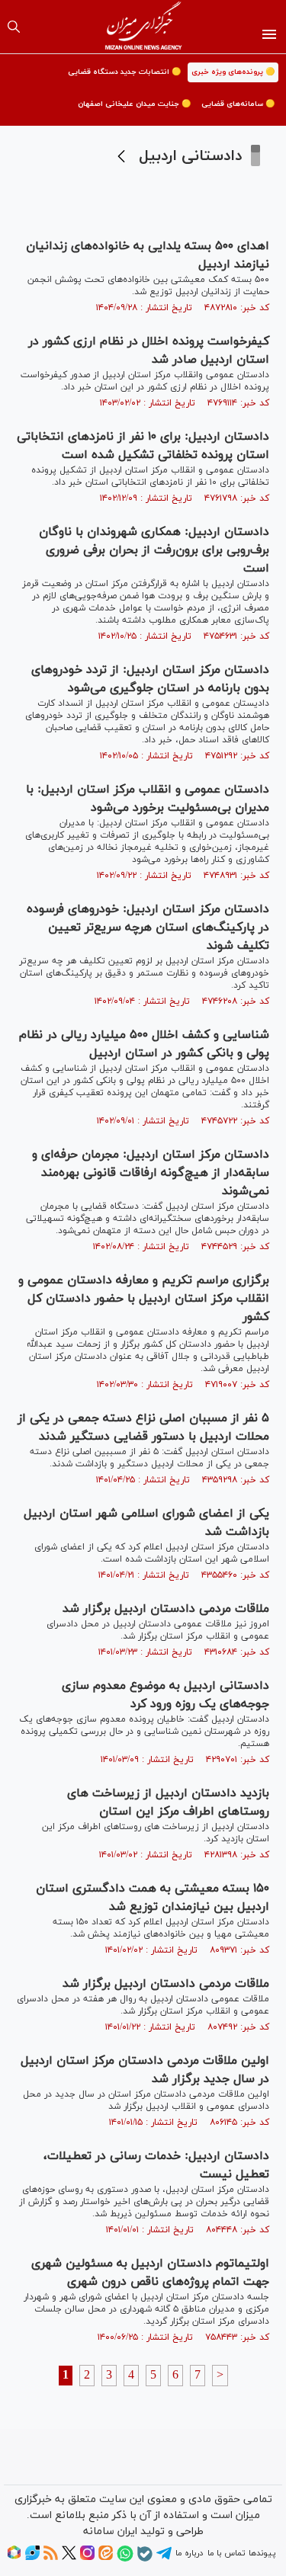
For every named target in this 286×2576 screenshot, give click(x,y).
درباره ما (189, 2553)
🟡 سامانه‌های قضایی (238, 104)
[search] (14, 27)
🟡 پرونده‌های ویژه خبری (233, 72)
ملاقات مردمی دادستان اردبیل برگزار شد (166, 1609)
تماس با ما (226, 2553)
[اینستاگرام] (87, 2558)
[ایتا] (106, 2558)
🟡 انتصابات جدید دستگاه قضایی (124, 72)
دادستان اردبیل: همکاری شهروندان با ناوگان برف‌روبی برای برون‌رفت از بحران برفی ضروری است (154, 550)
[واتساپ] (125, 2559)
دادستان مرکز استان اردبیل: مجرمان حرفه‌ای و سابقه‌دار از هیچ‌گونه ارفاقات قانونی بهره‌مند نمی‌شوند (151, 1173)
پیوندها (262, 2553)
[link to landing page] (143, 27)
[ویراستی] (32, 2558)
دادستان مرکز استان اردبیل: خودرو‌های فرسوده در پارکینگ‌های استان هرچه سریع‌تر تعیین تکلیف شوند (148, 928)
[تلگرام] (164, 2558)
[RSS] (51, 2558)
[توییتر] (69, 2558)
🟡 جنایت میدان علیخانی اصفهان (134, 104)
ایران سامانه (110, 2531)
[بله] (145, 2559)
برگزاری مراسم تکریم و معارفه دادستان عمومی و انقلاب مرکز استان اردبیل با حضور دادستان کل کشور (144, 1299)
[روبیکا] (14, 2558)
